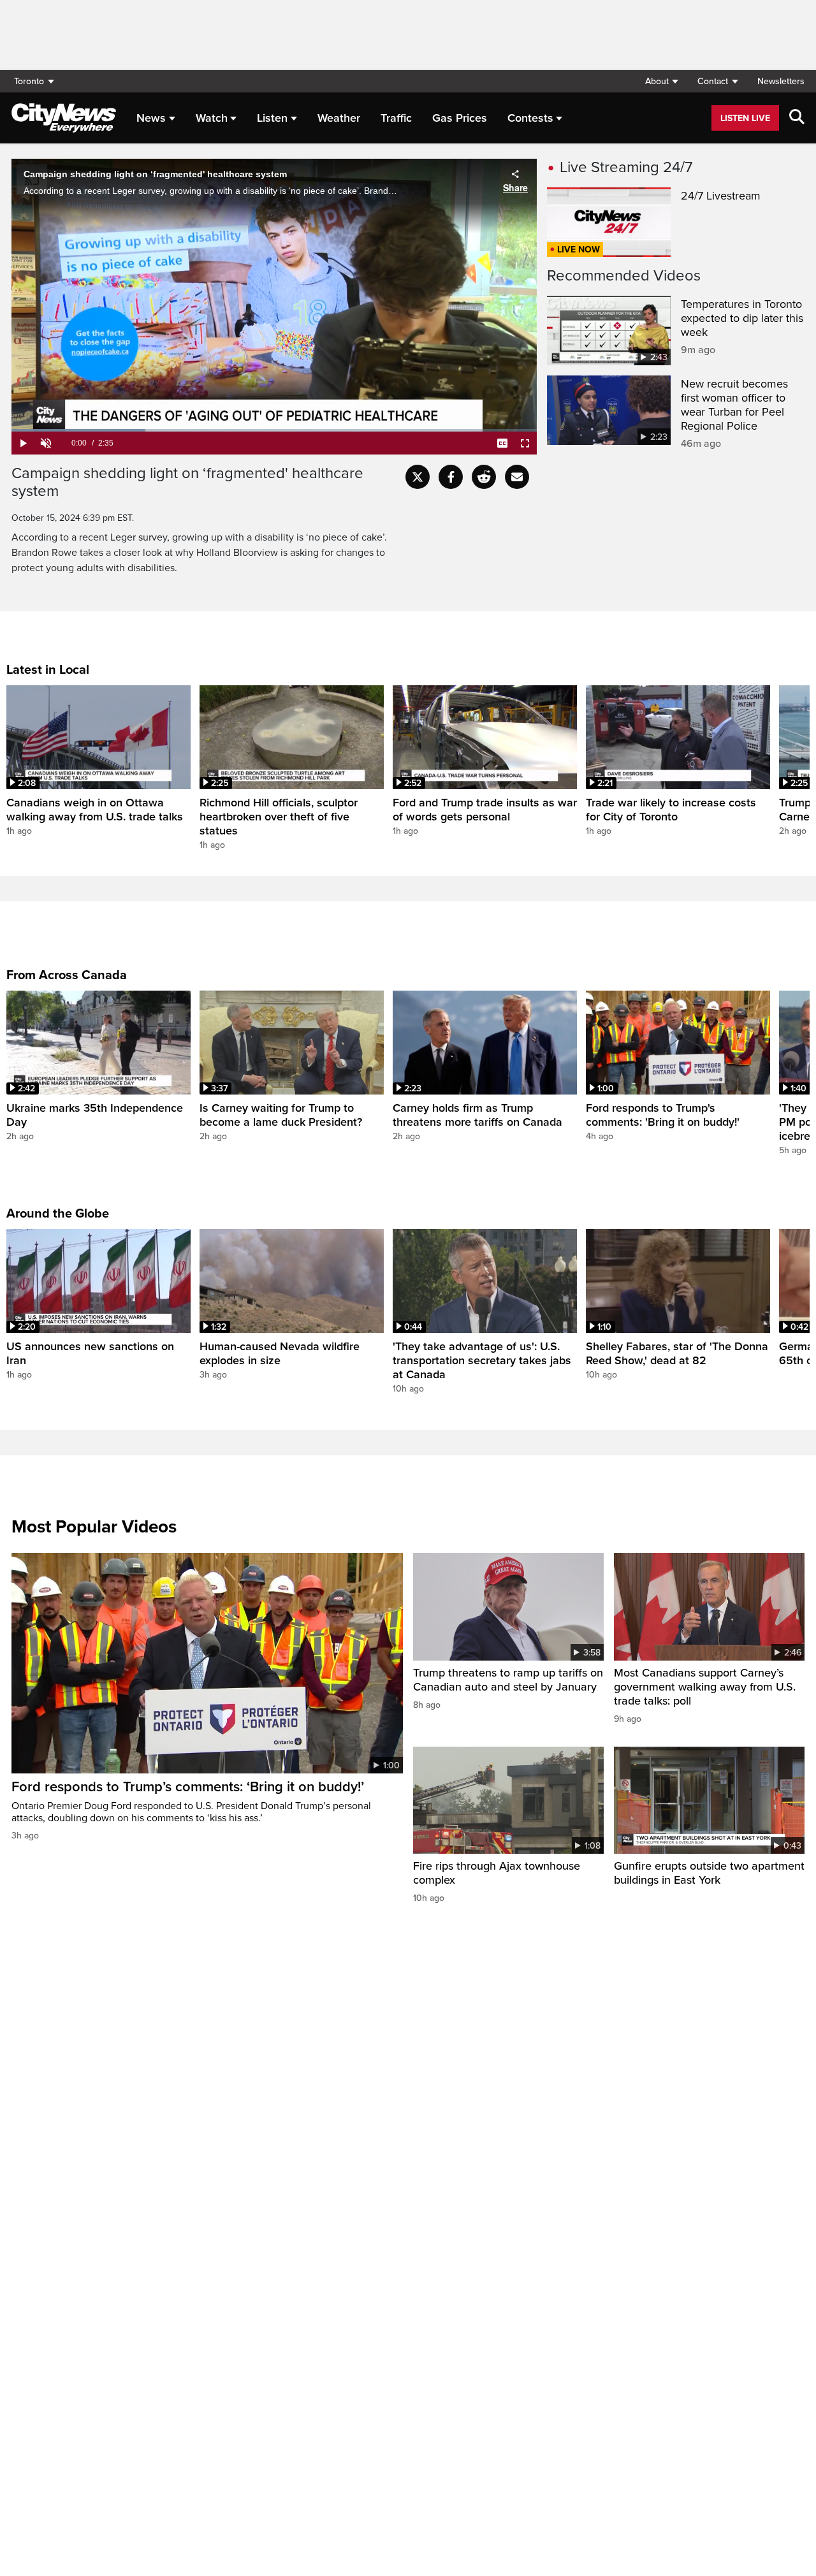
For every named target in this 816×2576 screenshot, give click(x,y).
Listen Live (745, 118)
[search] (797, 118)
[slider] (274, 430)
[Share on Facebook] (451, 477)
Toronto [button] (29, 81)
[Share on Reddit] (484, 477)
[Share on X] (418, 477)
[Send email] (517, 477)
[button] (661, 81)
